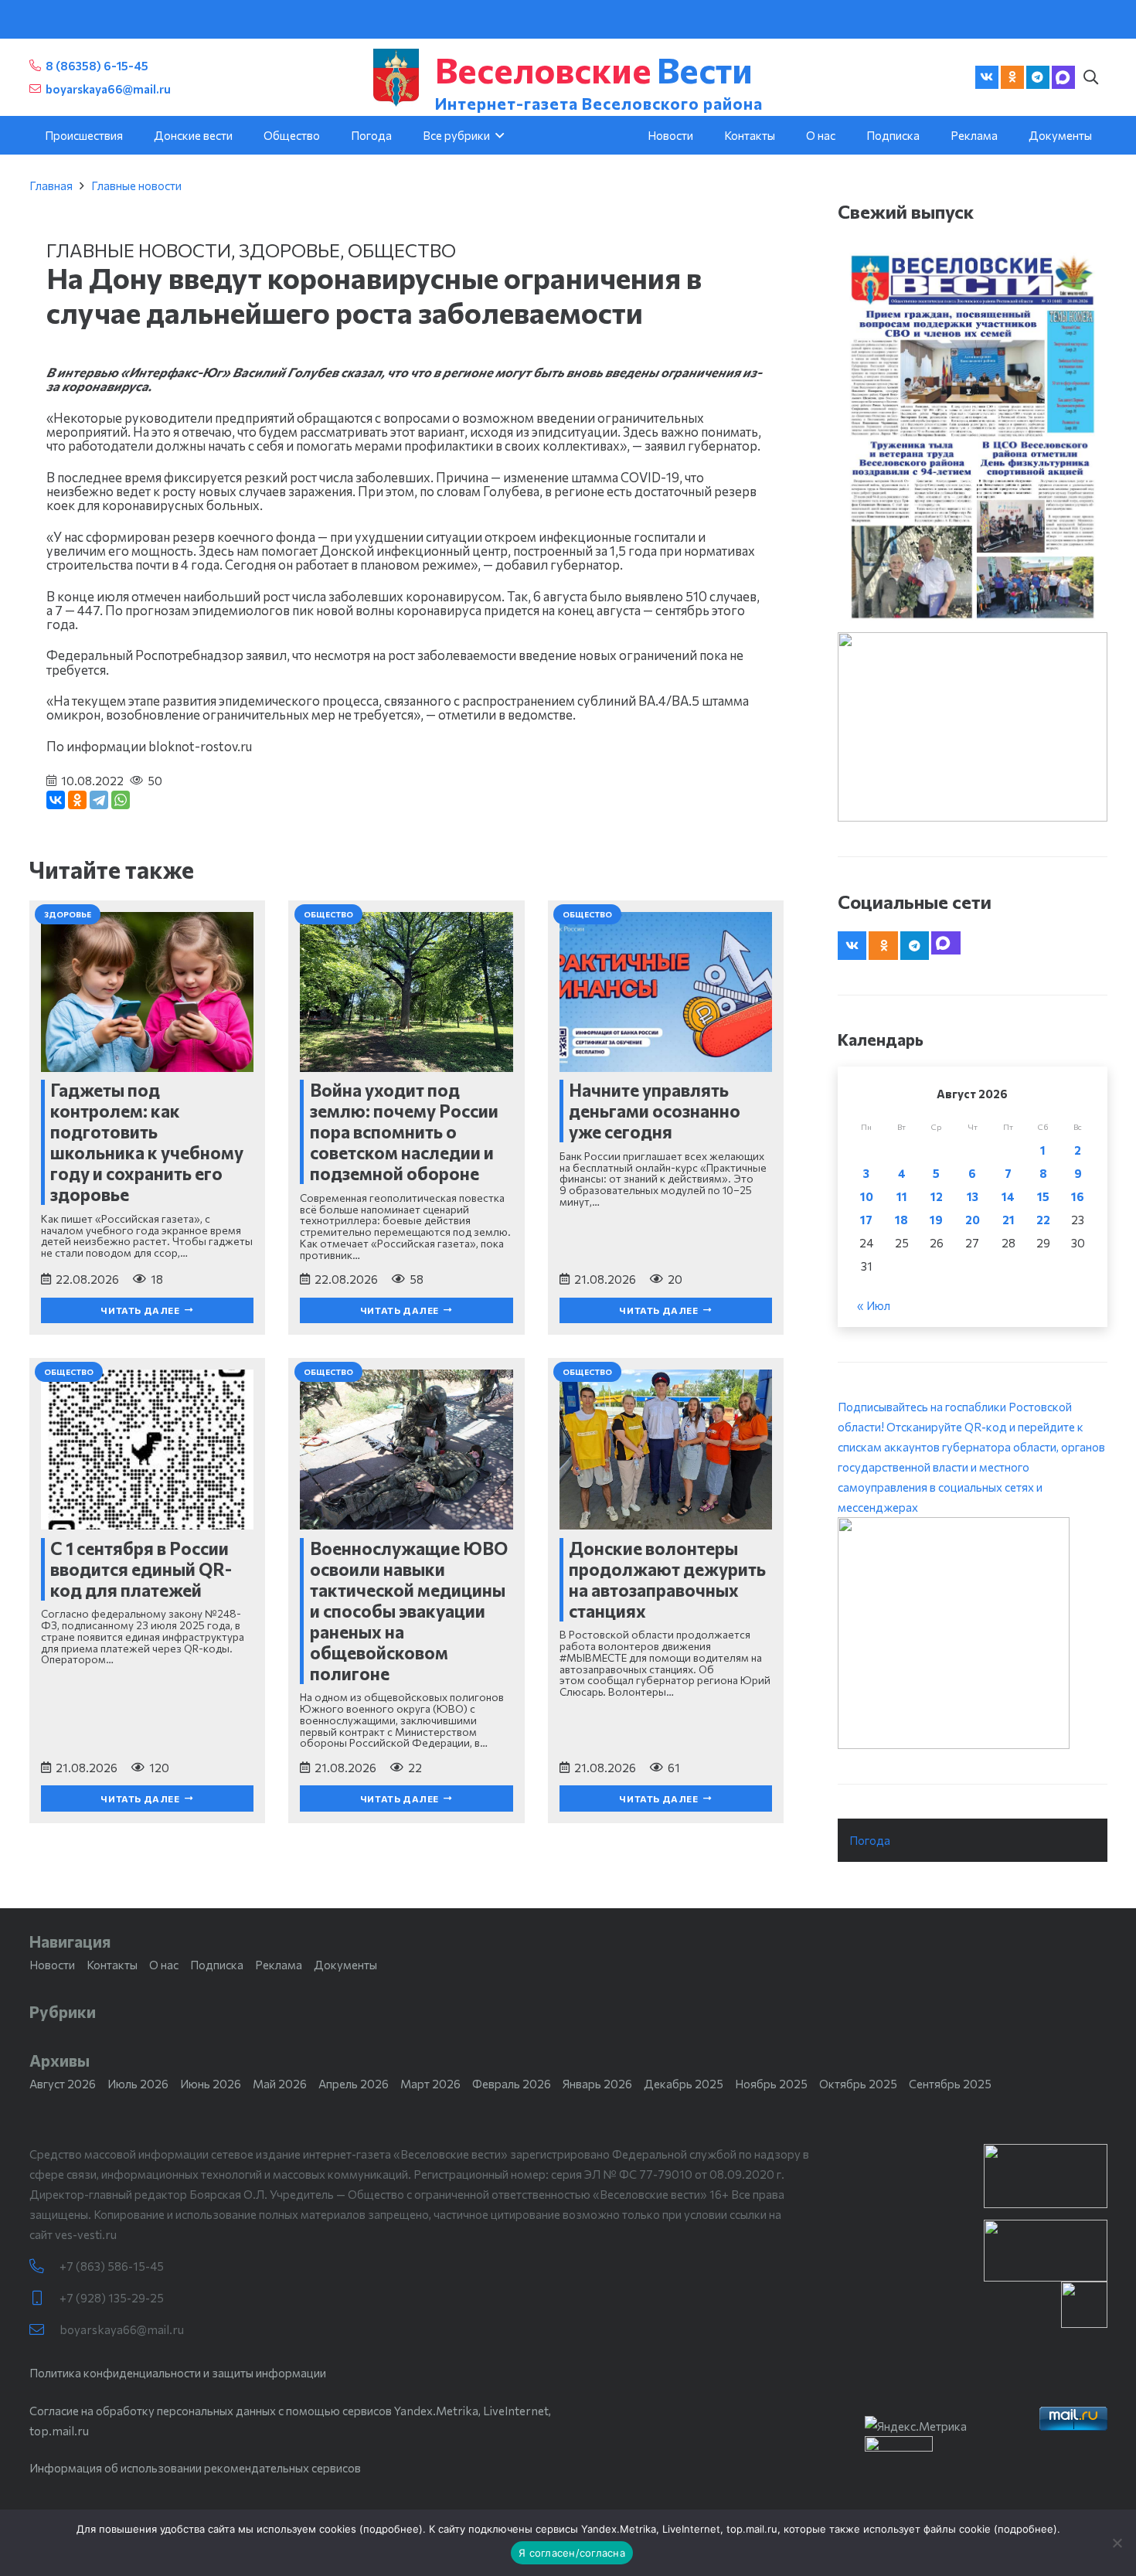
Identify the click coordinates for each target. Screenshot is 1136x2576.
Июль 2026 (138, 2084)
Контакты (112, 1965)
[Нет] (1117, 2543)
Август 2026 (63, 2084)
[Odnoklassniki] (1012, 77)
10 (867, 1196)
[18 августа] (973, 436)
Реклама (279, 1965)
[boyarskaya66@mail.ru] (44, 2330)
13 (973, 1196)
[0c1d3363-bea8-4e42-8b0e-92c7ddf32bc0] (973, 1633)
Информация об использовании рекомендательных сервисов (195, 2468)
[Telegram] (1038, 77)
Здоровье (289, 250)
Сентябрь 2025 (950, 2084)
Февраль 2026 (512, 2084)
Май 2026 (280, 2084)
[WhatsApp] (121, 800)
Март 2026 (430, 2084)
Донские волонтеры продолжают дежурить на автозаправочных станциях (667, 1579)
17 (866, 1220)
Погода (870, 1840)
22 (1043, 1220)
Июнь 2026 (211, 2084)
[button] (1091, 77)
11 (902, 1196)
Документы (345, 1965)
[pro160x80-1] (1046, 2251)
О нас (164, 1965)
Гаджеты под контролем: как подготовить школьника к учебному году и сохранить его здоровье (147, 1142)
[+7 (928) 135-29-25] (44, 2298)
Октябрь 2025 (858, 2084)
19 (936, 1220)
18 (901, 1220)
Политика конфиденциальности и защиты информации (178, 2373)
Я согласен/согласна (572, 2553)
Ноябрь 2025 (771, 2084)
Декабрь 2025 (684, 2084)
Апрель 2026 (354, 2084)
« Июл (874, 1305)
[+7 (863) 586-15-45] (44, 2266)
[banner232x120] (1046, 2176)
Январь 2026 (597, 2084)
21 (1008, 1220)
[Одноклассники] (77, 800)
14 (1008, 1196)
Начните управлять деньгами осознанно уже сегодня (655, 1111)
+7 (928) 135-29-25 (112, 2298)
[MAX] (1063, 77)
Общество (402, 250)
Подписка (217, 1965)
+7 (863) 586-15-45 (112, 2266)
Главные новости (136, 185)
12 (937, 1196)
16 (1078, 1196)
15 (1043, 1196)
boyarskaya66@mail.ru (122, 2329)
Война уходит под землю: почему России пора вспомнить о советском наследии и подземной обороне (404, 1131)
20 (973, 1220)
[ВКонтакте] (56, 800)
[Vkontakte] (987, 77)
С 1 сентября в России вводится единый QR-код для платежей (141, 1569)
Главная (51, 185)
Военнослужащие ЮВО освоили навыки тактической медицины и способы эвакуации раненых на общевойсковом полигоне (409, 1611)
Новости (52, 1965)
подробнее (391, 2529)
